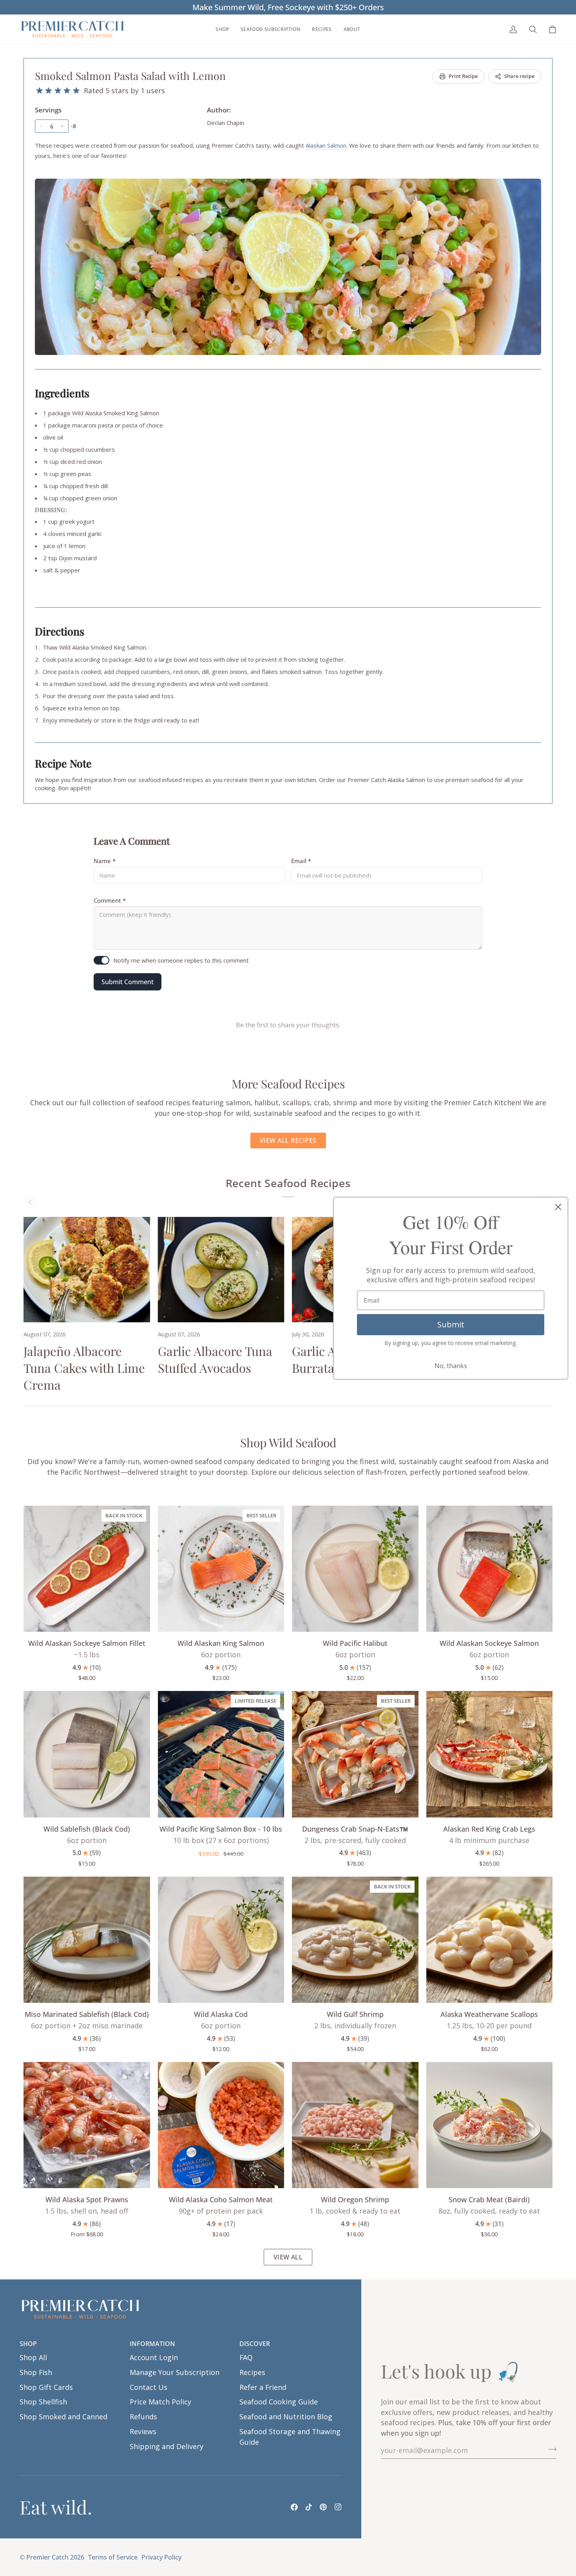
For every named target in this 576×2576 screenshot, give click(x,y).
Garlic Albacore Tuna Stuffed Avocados (215, 1359)
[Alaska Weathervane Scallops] (490, 1940)
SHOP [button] (28, 2344)
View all (288, 2257)
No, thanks (451, 1366)
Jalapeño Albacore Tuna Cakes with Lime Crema (84, 1368)
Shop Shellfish (43, 2402)
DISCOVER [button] (255, 2344)
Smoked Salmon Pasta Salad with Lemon (130, 76)
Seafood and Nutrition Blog (286, 2417)
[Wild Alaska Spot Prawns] (87, 2125)
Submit (451, 1324)
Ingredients (62, 393)
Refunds (143, 2417)
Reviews (143, 2431)
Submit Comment (128, 982)
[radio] (39, 91)
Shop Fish (36, 2372)
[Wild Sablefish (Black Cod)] (87, 1754)
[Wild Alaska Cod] (221, 1940)
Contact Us (149, 2387)
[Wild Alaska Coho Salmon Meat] (221, 2125)
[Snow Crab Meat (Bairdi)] (490, 2125)
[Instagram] (338, 2507)
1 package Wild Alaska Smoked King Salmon (101, 413)
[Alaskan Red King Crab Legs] (490, 1754)
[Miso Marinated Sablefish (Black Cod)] (87, 1940)
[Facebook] (294, 2507)
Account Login (154, 2357)
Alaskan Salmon (326, 145)
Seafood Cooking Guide (279, 2402)
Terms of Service (113, 2557)
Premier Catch (47, 2557)
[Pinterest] (323, 2507)
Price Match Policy (160, 2402)
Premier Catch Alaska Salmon (386, 780)
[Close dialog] (558, 1207)
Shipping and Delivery (167, 2446)
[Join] (550, 2449)
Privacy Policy (161, 2557)
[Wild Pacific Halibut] (355, 1569)
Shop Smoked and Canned (63, 2417)
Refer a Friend (263, 2387)
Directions (60, 631)
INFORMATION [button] (152, 2344)
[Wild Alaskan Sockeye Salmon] (490, 1569)
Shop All (33, 2357)
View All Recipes (288, 1140)
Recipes (252, 2372)
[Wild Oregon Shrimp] (355, 2125)
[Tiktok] (309, 2507)
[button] (222, 29)
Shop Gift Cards (46, 2387)
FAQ (246, 2357)
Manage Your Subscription (175, 2372)
